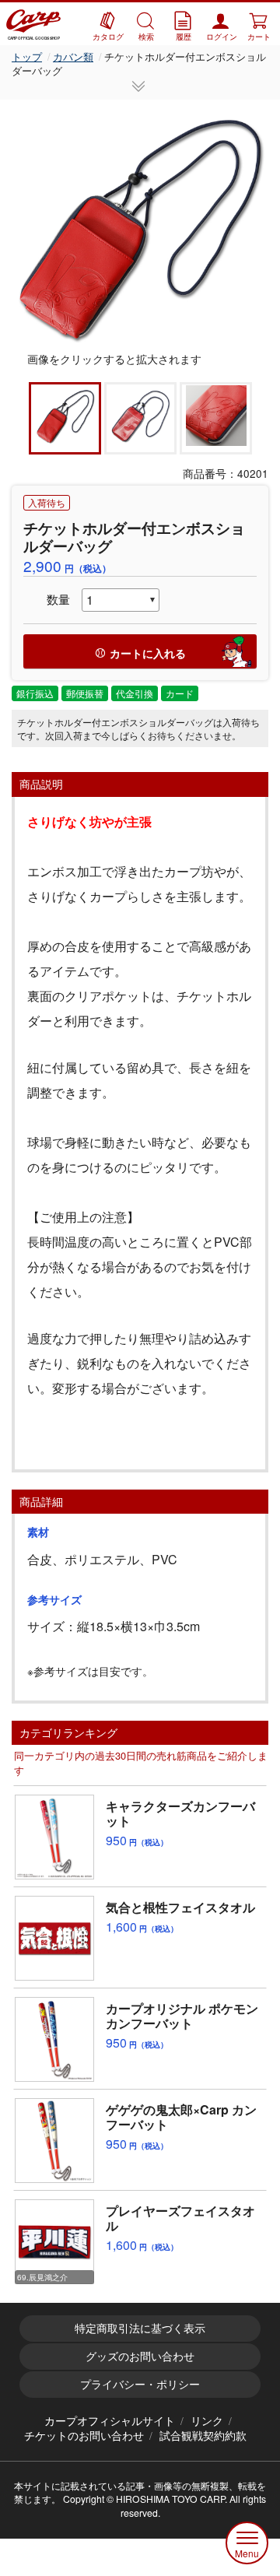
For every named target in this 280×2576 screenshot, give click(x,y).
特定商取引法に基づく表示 (140, 2328)
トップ (27, 56)
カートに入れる (148, 653)
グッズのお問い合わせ (140, 2356)
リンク (207, 2420)
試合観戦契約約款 (203, 2435)
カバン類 (73, 56)
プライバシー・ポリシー (140, 2384)
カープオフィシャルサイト (110, 2420)
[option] (140, 226)
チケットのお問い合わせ (84, 2435)
